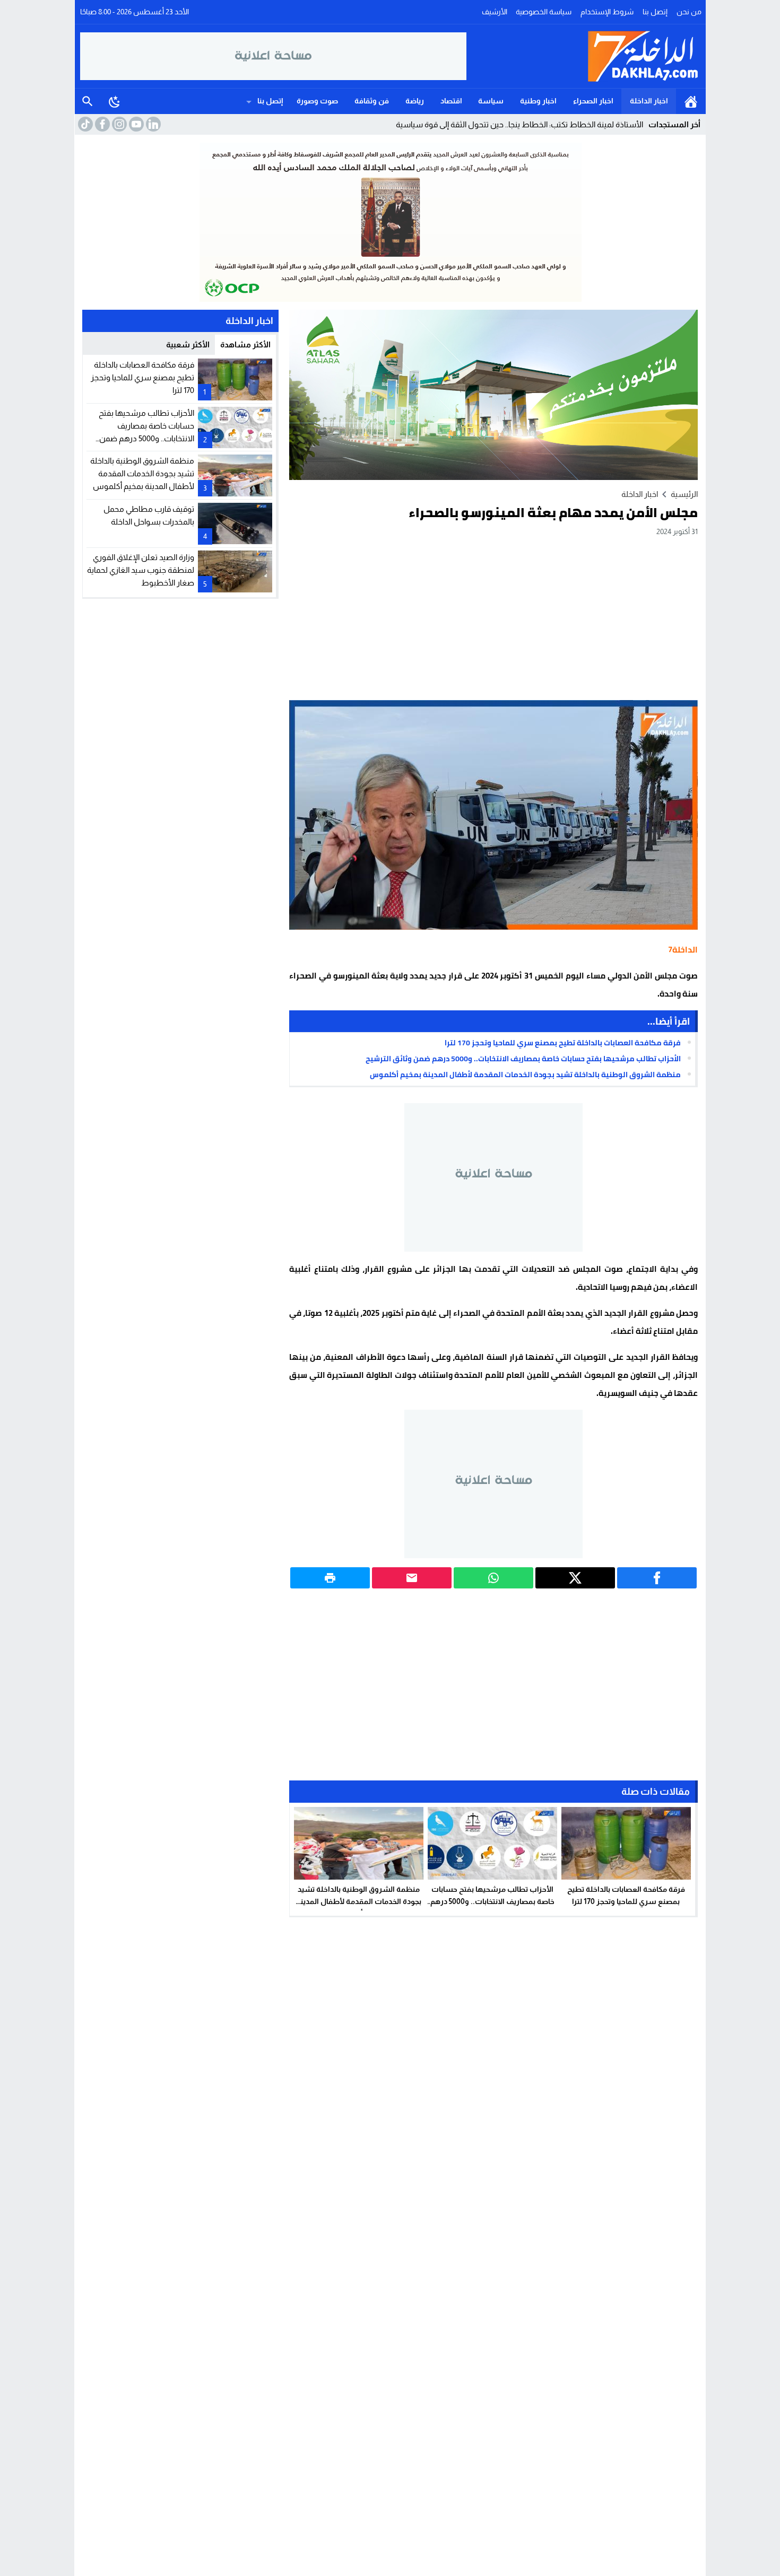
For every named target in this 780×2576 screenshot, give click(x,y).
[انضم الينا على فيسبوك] (101, 124)
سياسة (491, 101)
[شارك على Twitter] (575, 1578)
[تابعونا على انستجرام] (118, 124)
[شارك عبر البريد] (412, 1578)
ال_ (638, 124)
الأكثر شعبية (188, 344)
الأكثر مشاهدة (245, 344)
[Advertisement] (493, 618)
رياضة (415, 101)
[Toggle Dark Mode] (115, 101)
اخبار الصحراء (593, 101)
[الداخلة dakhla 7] (584, 56)
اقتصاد (451, 101)
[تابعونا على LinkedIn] (152, 124)
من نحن (689, 12)
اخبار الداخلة (649, 101)
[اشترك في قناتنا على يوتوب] (135, 124)
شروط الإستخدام (607, 12)
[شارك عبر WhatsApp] (493, 1578)
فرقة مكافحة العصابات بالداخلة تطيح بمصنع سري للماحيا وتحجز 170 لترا (563, 1043)
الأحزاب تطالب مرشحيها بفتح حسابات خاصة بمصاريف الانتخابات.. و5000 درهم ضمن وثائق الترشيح (523, 1059)
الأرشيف (495, 12)
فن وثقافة (372, 101)
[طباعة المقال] (330, 1578)
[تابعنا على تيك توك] (84, 124)
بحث (88, 101)
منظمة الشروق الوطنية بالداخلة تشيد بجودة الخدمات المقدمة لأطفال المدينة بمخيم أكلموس (525, 1075)
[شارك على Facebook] (657, 1578)
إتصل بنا (655, 12)
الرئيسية (691, 101)
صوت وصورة (317, 101)
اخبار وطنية (538, 101)
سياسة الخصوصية (544, 12)
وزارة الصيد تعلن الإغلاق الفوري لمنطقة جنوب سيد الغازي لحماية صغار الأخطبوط (141, 569)
